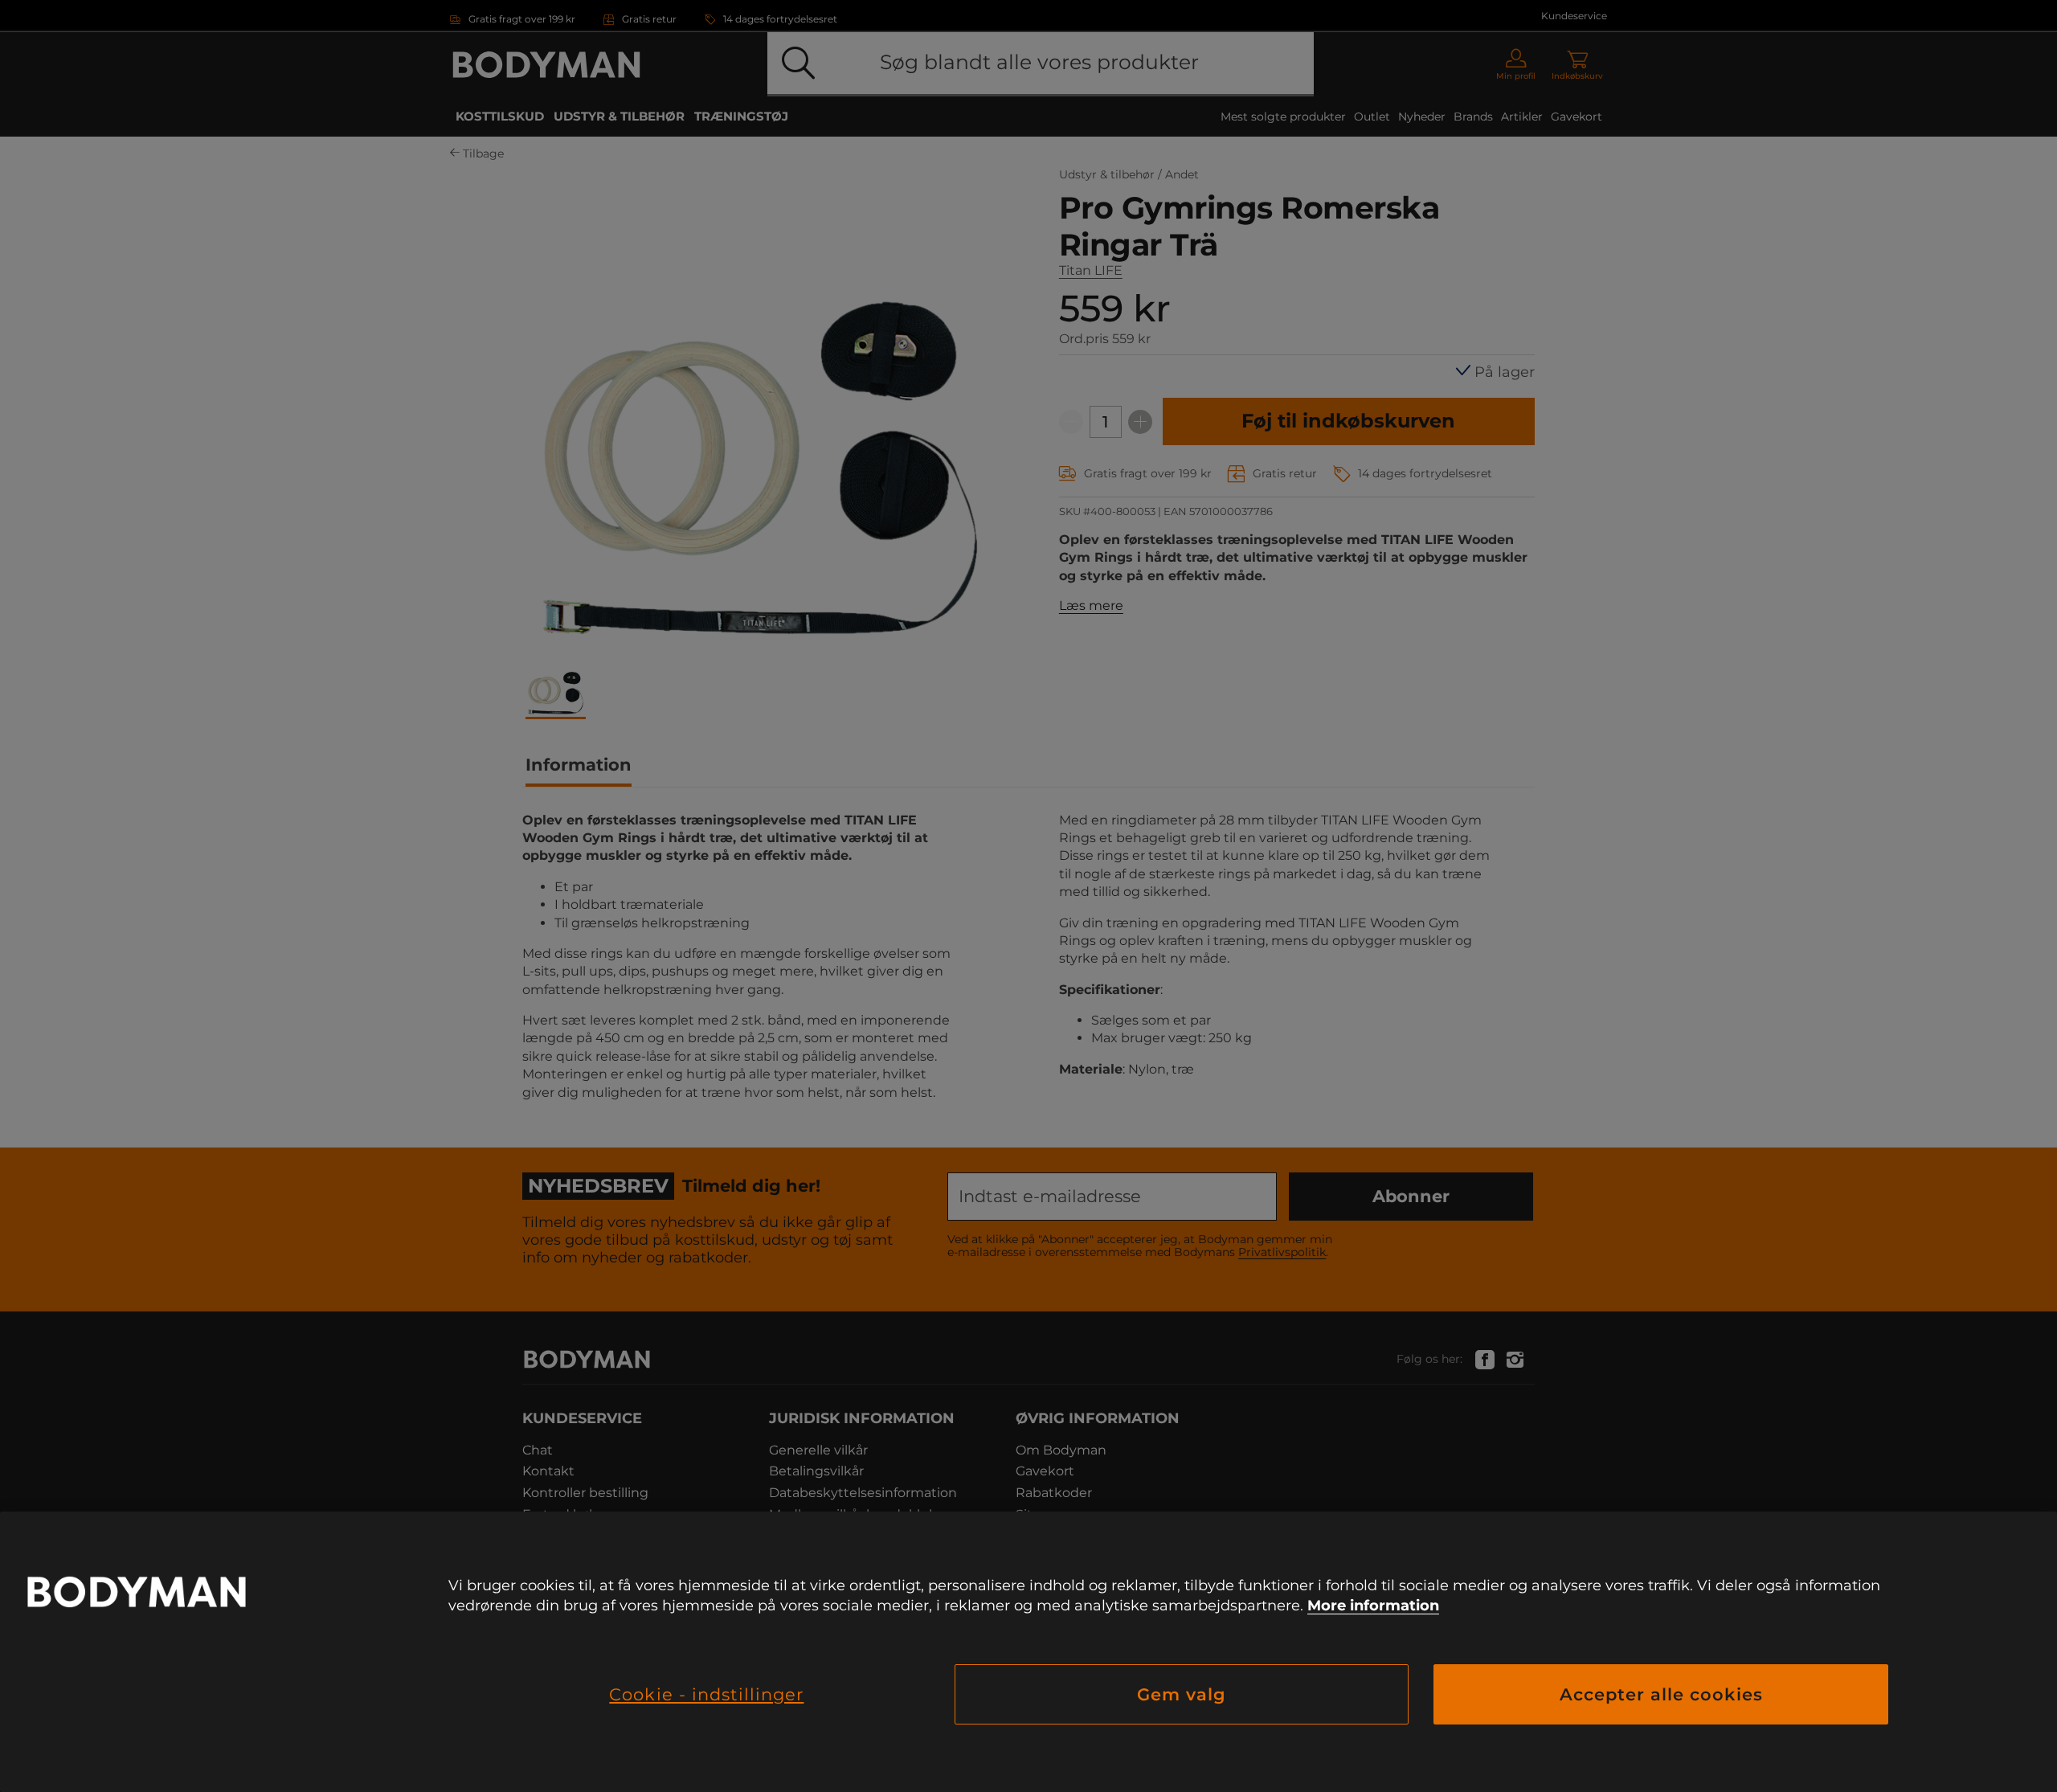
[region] (1028, 1652)
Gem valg (1182, 1694)
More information (1373, 1606)
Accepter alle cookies (1661, 1694)
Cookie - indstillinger (706, 1694)
